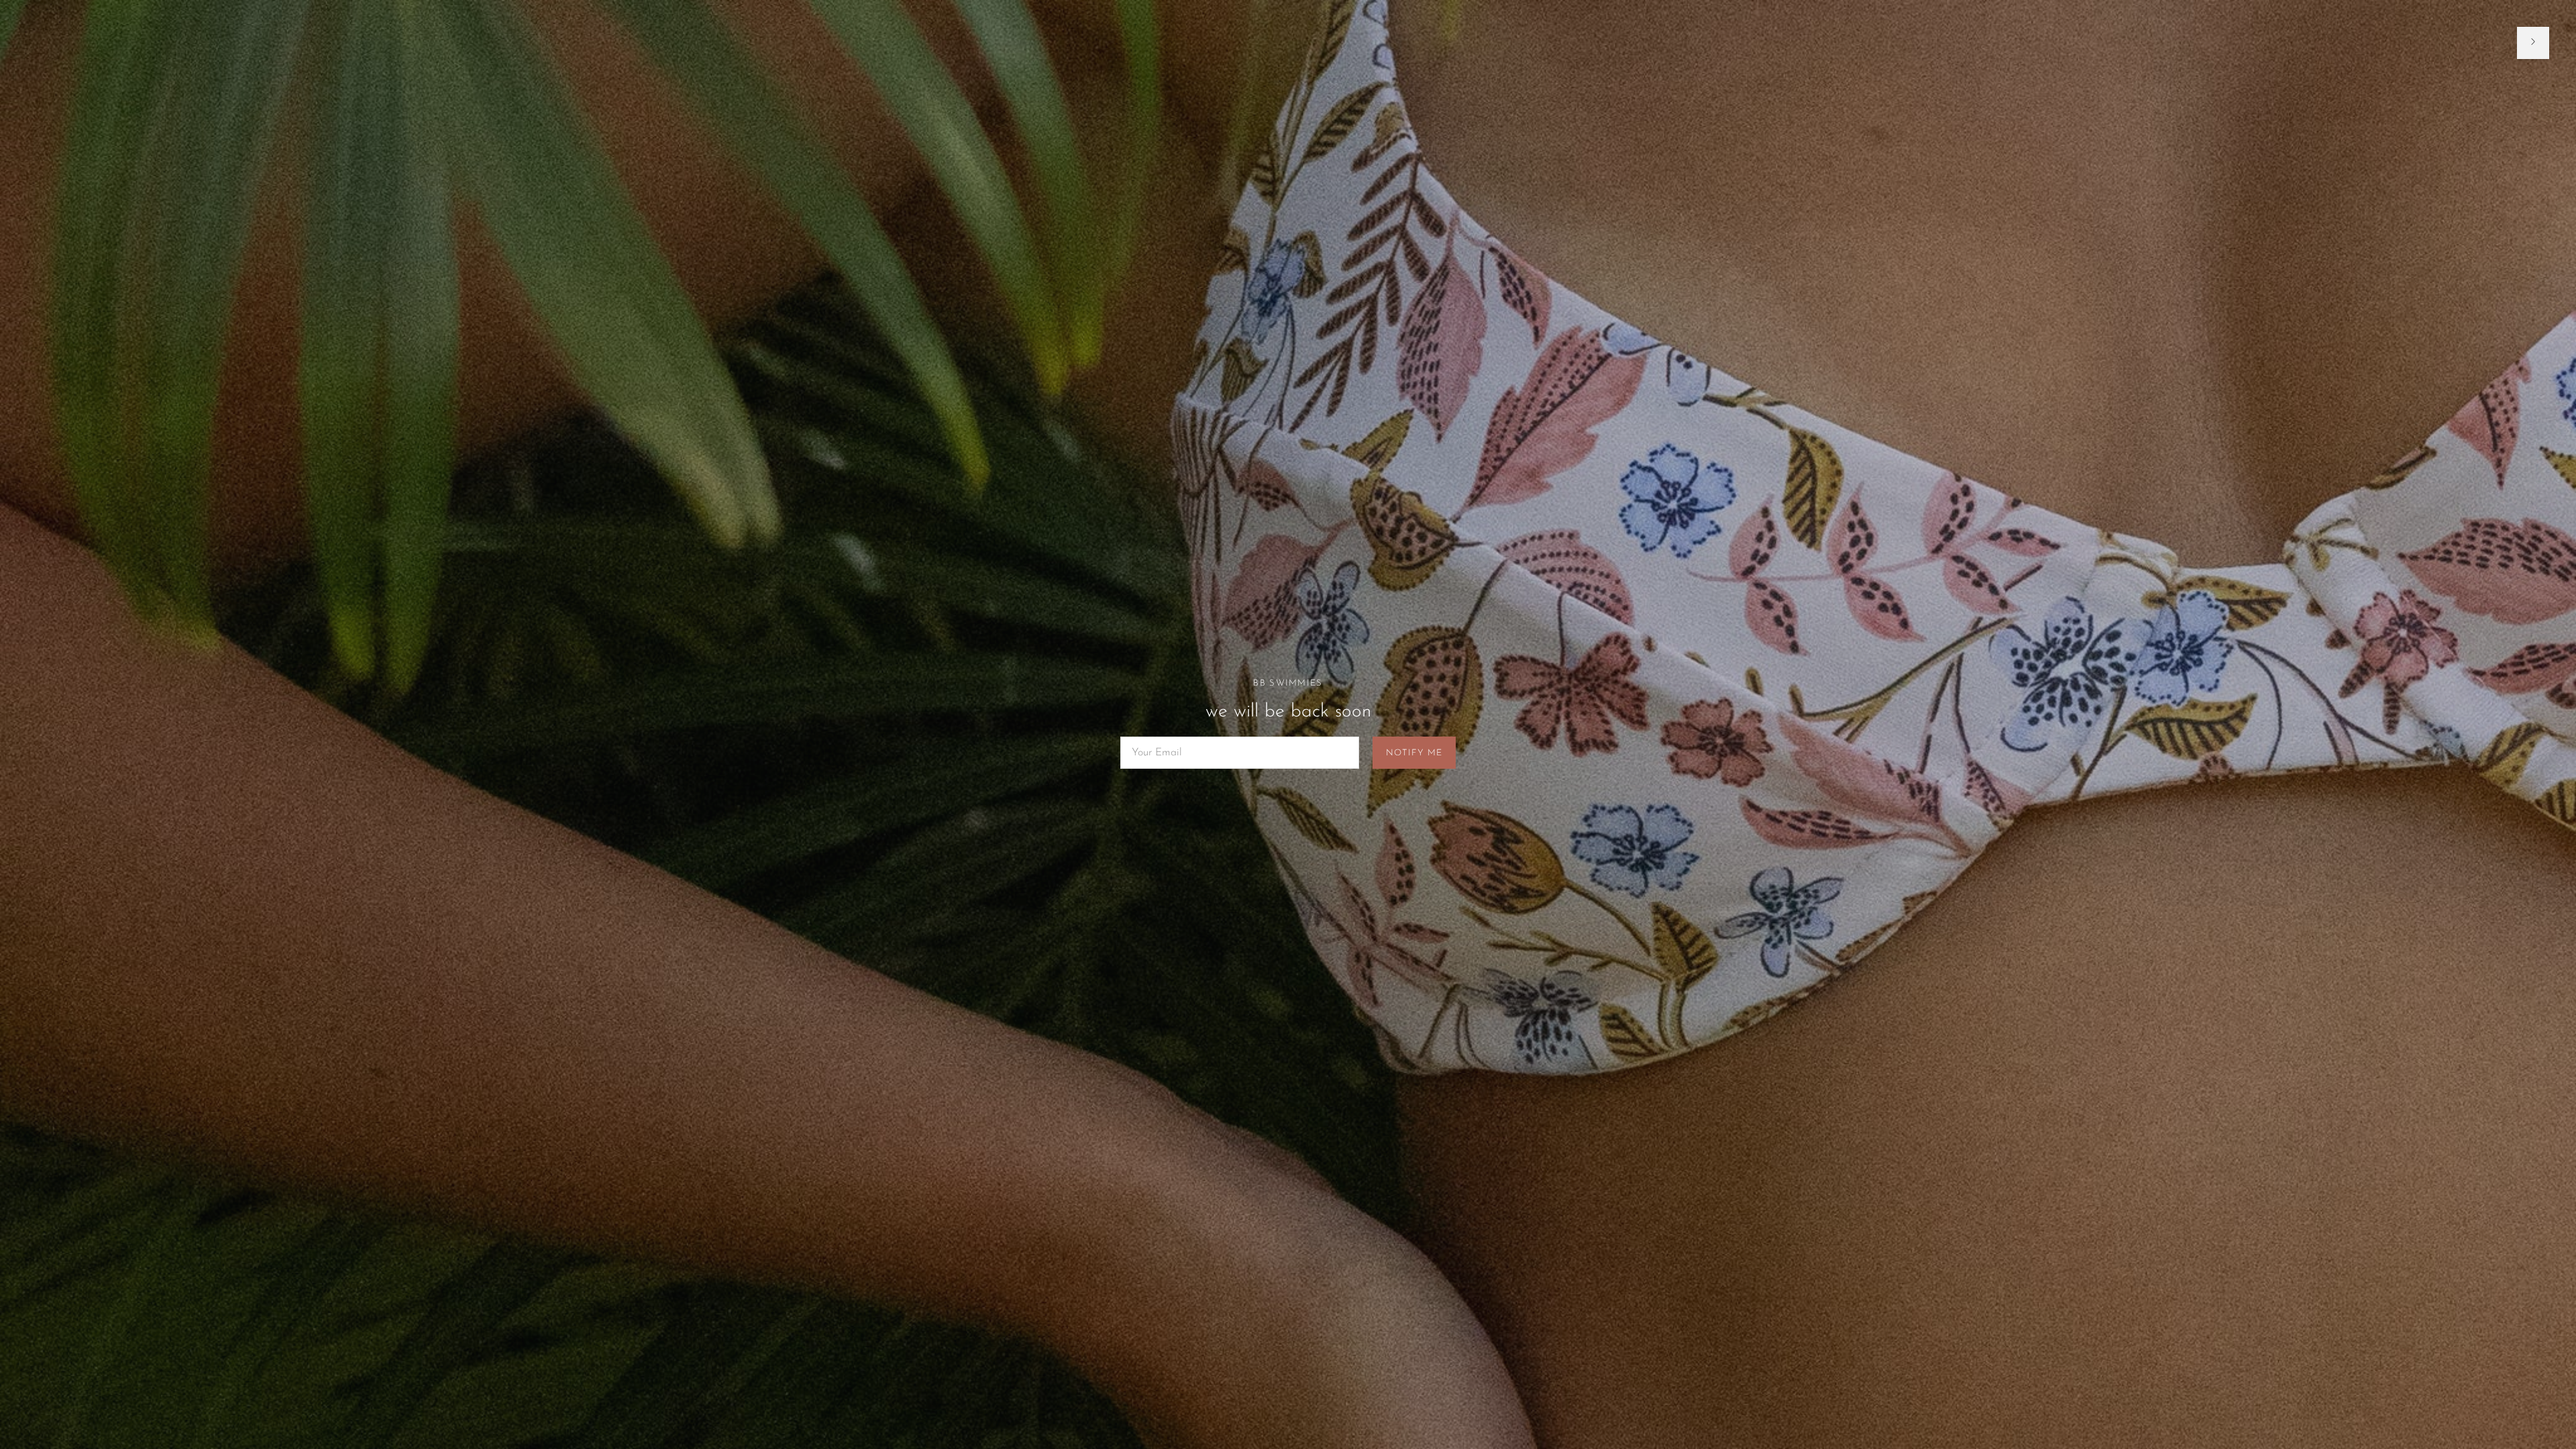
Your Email (1156, 738)
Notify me (1414, 753)
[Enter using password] (2533, 43)
